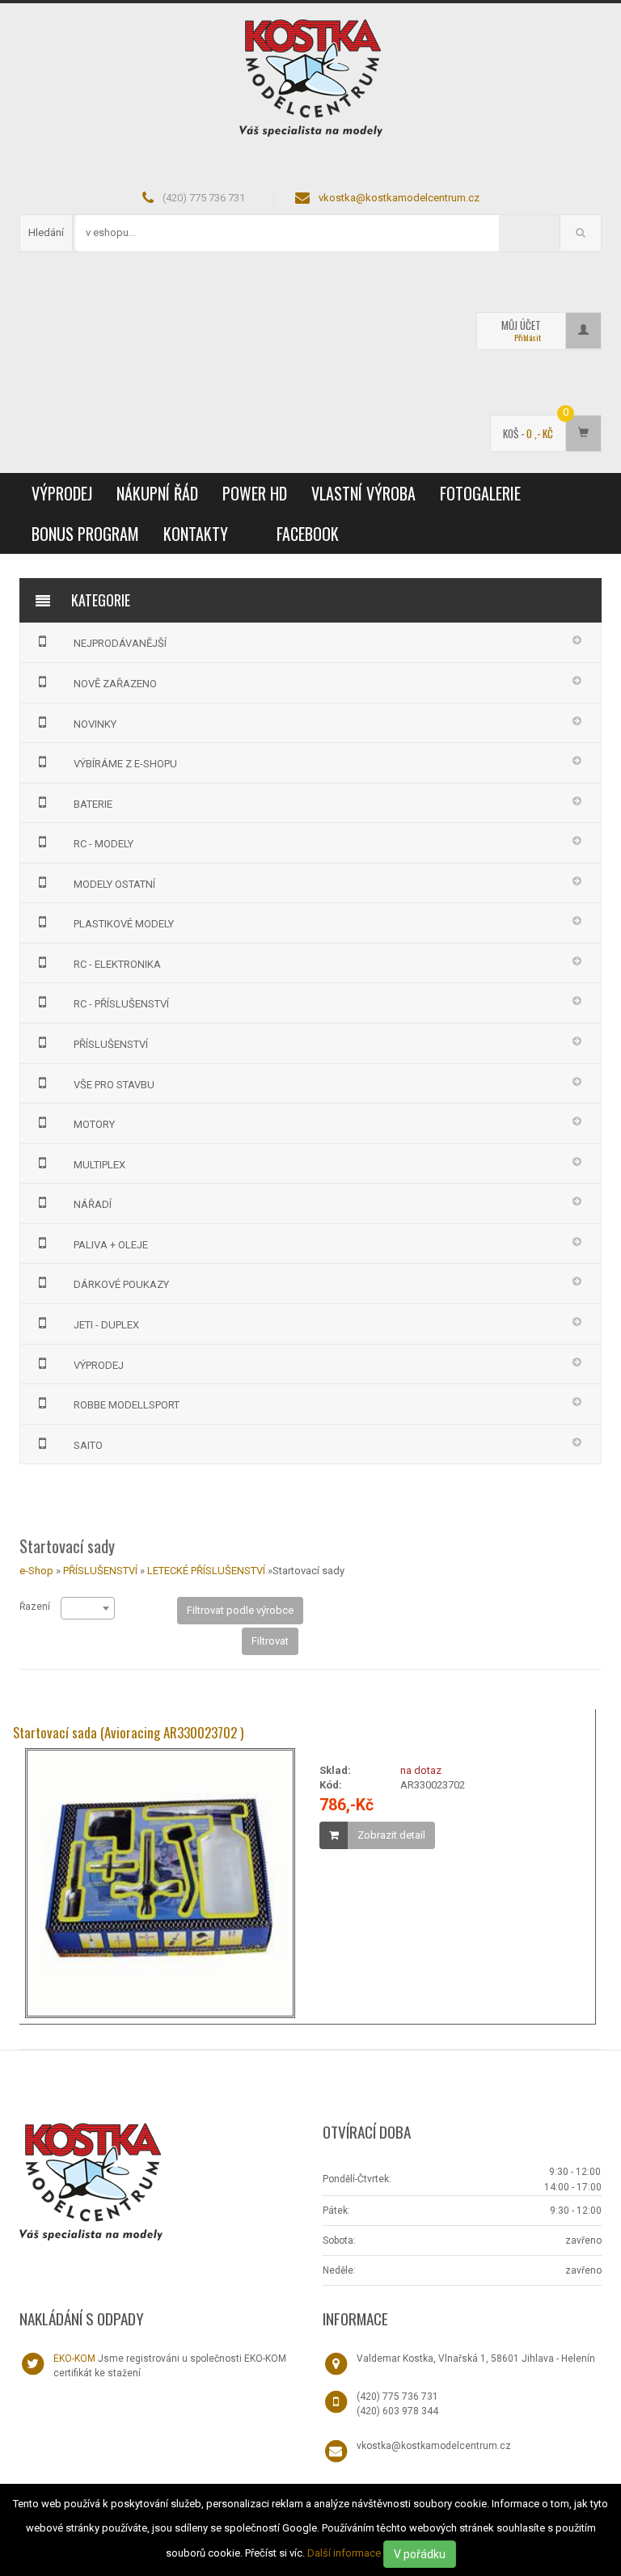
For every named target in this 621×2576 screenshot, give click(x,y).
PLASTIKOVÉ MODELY (124, 924)
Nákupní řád (157, 493)
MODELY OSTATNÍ (114, 884)
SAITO (88, 1445)
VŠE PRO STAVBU (114, 1085)
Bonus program (85, 534)
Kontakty (196, 534)
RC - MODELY (103, 844)
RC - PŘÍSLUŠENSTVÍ (121, 1004)
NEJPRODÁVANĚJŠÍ (120, 643)
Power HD (255, 493)
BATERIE (93, 804)
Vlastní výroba (363, 493)
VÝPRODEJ (62, 493)
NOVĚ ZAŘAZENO (115, 684)
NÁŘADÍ (93, 1204)
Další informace (344, 2553)
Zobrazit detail (391, 1835)
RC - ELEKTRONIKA (117, 964)
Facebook (308, 534)
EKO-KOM (74, 2359)
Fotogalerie (480, 493)
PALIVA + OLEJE (111, 1245)
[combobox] (88, 1608)
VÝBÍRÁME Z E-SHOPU (125, 764)
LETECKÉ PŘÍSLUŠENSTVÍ (206, 1571)
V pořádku (420, 2554)
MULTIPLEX (99, 1165)
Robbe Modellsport (127, 1405)
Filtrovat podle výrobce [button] (240, 1610)
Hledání (46, 232)
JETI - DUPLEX (106, 1325)
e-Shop (36, 1571)
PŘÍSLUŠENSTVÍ (111, 1044)
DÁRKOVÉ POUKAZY (121, 1284)
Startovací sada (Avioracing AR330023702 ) (128, 1732)
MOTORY (94, 1124)
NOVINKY (95, 724)
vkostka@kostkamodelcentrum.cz (399, 198)
